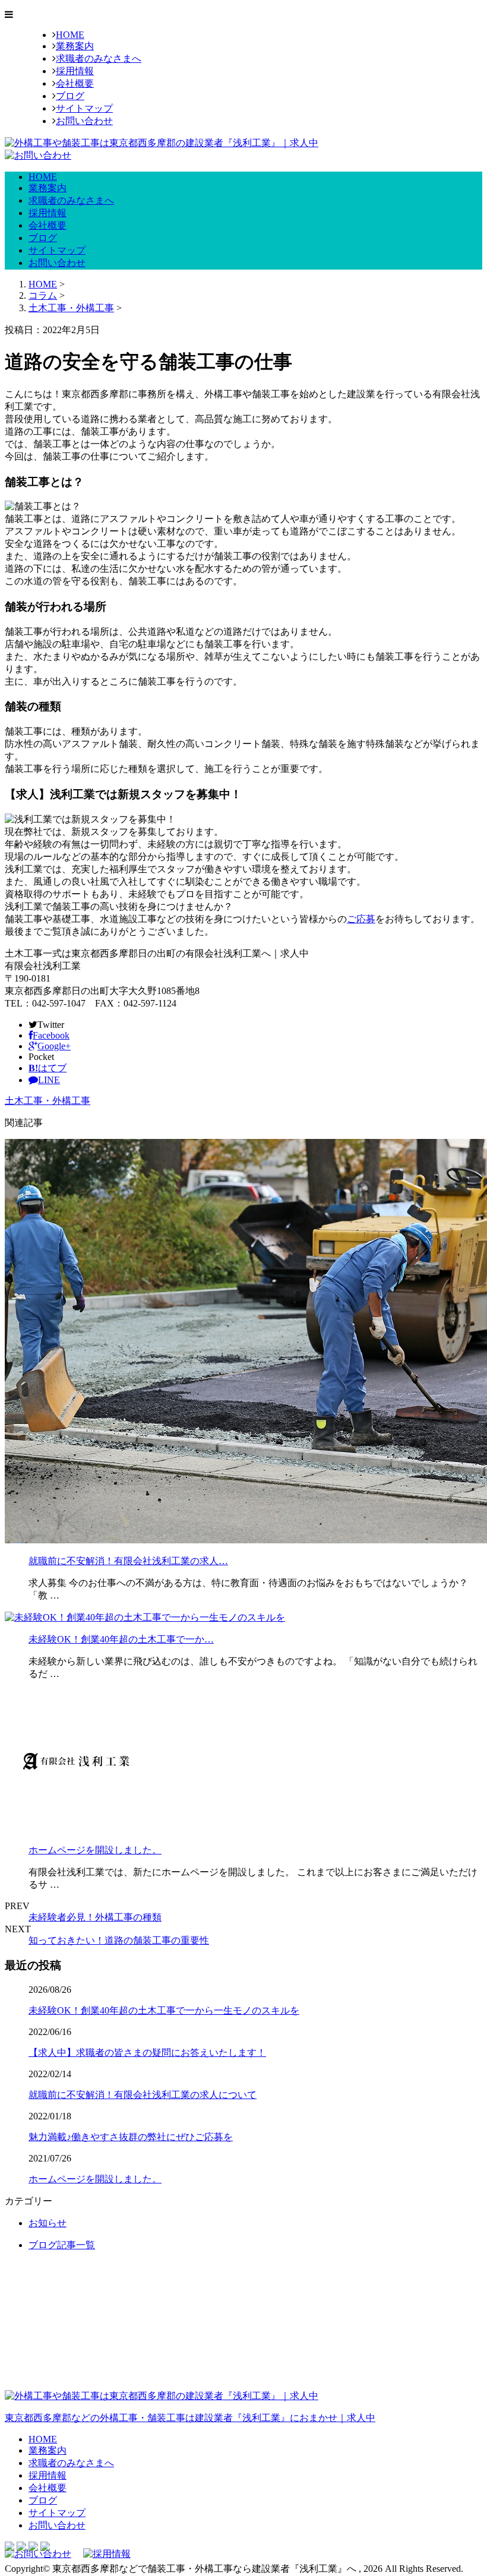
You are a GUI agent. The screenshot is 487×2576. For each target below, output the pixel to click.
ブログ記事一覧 (62, 2245)
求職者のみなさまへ (99, 58)
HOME (70, 35)
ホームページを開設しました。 (95, 1850)
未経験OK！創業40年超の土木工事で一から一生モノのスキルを (164, 2010)
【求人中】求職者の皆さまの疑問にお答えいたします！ (147, 2053)
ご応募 (361, 919)
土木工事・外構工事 (71, 308)
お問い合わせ (84, 121)
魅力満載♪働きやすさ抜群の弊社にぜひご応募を (131, 2137)
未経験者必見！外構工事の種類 (95, 1917)
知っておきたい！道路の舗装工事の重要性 (119, 1940)
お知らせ (48, 2223)
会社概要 (75, 83)
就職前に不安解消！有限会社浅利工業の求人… (128, 1561)
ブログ (70, 96)
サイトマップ (84, 108)
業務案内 (75, 46)
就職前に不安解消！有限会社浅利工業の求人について (143, 2095)
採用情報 (75, 71)
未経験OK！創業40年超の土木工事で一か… (121, 1639)
